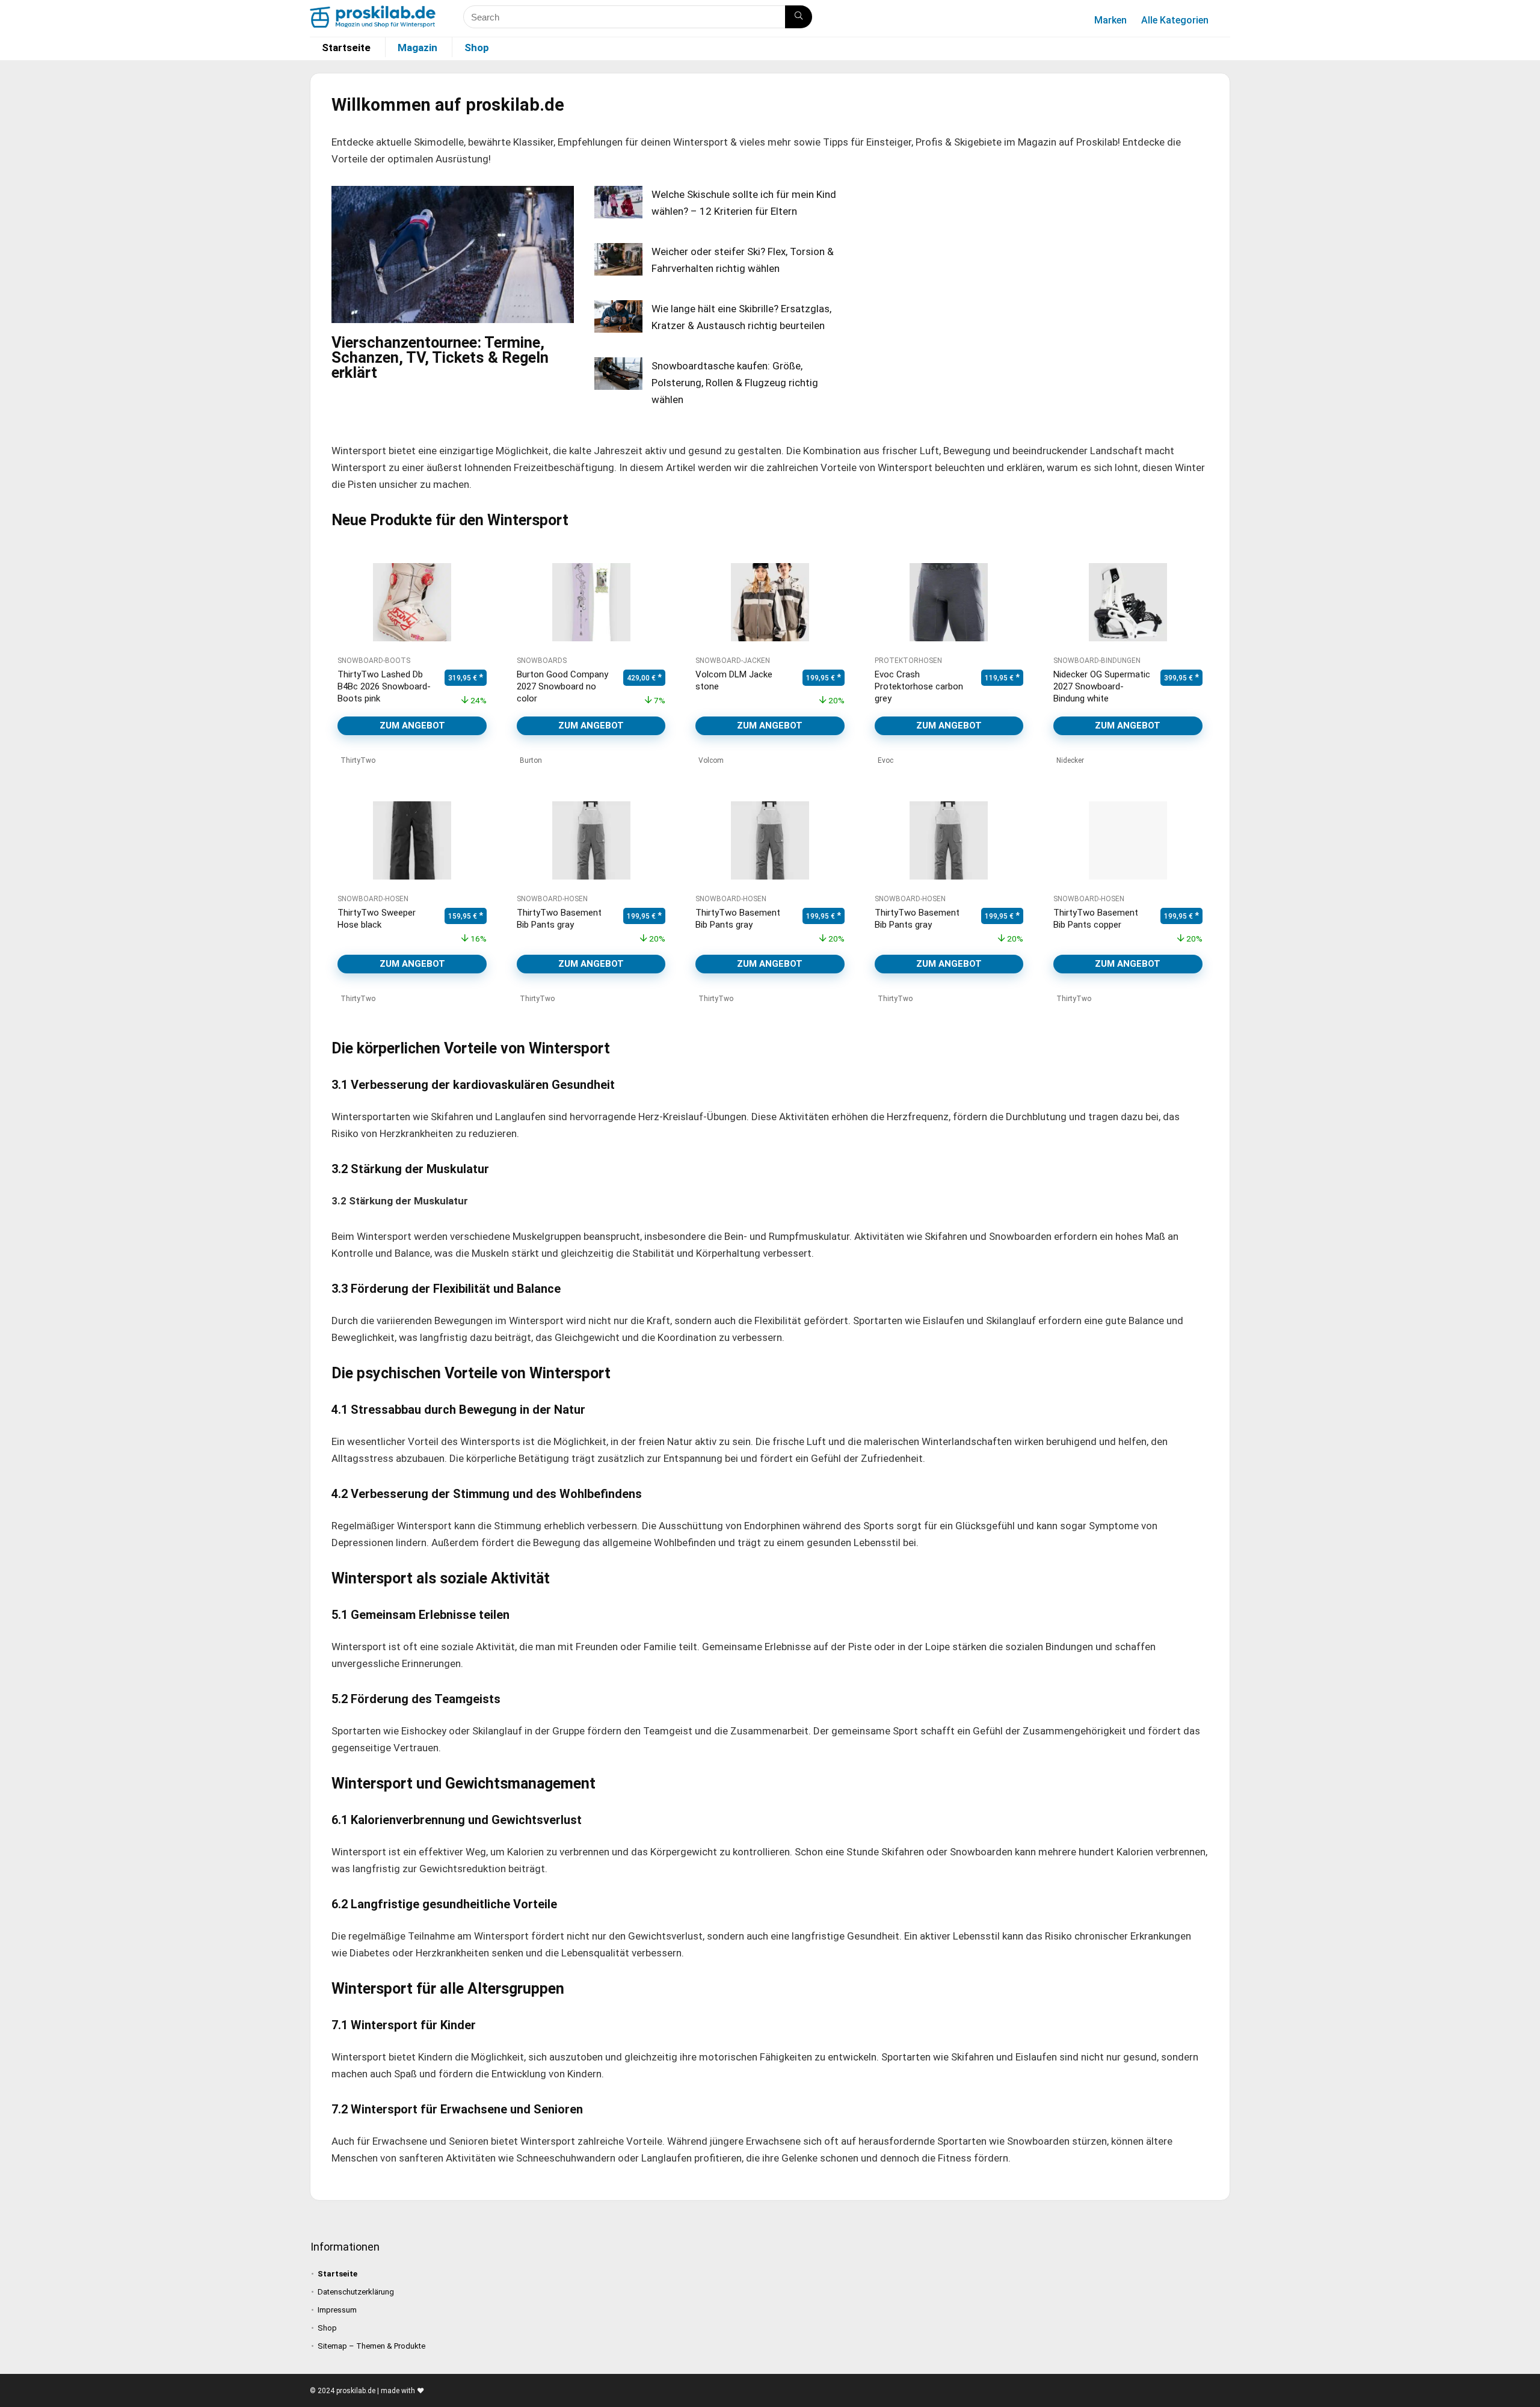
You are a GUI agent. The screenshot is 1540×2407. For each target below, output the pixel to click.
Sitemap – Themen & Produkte (371, 2346)
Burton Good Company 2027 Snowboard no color (562, 686)
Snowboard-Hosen (373, 899)
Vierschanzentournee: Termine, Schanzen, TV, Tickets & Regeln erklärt (440, 357)
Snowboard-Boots (374, 661)
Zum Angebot (412, 726)
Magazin (417, 48)
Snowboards (542, 661)
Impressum (337, 2310)
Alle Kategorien (1175, 20)
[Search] (799, 17)
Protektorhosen (908, 661)
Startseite (346, 48)
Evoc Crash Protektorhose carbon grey (919, 686)
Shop (477, 48)
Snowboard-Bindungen (1097, 661)
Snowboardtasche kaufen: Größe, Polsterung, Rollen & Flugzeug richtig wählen (735, 383)
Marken (1110, 20)
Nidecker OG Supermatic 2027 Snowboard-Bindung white (1102, 686)
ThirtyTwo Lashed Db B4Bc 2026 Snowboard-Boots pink (384, 686)
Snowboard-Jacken (733, 661)
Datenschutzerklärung (356, 2292)
